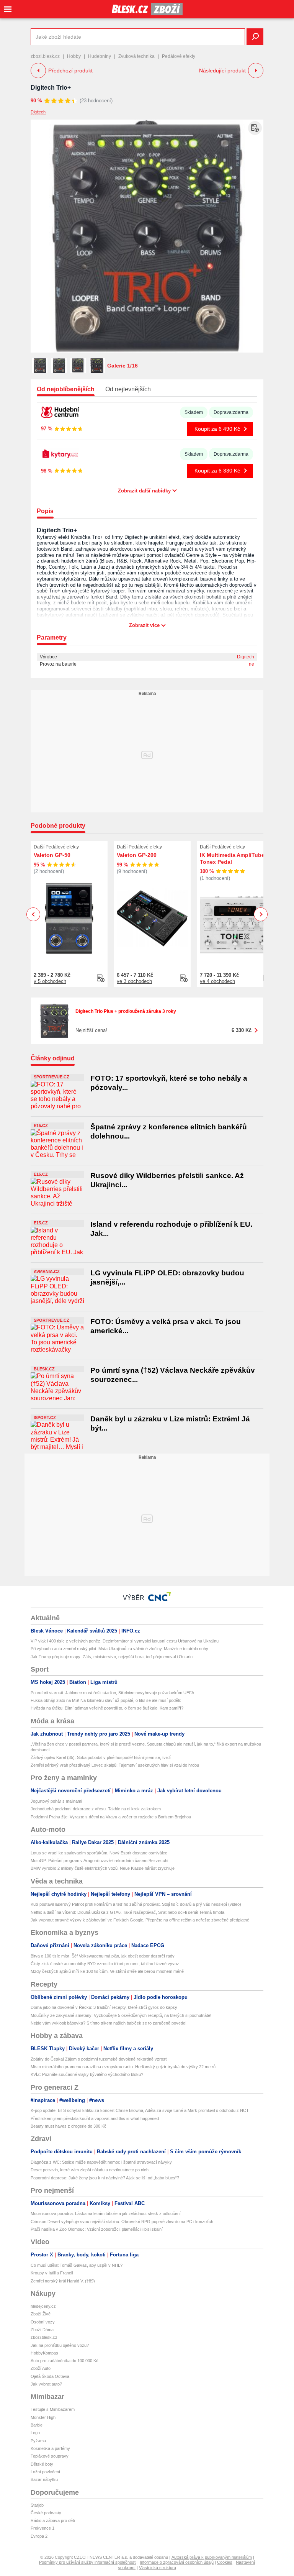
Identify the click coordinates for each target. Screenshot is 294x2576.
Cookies (225, 2562)
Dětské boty (42, 2464)
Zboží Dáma (42, 2330)
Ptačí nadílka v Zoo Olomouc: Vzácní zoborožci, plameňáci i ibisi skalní (97, 2229)
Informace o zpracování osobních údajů (177, 2562)
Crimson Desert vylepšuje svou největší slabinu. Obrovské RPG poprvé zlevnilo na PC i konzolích (122, 2222)
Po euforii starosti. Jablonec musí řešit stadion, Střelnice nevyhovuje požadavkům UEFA (112, 1693)
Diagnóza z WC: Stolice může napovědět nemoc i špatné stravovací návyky (101, 2162)
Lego (35, 2433)
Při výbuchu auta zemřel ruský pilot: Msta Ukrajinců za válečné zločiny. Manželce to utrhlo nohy (119, 1649)
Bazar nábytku (44, 2479)
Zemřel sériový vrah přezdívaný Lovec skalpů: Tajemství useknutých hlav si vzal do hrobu (115, 1765)
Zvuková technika (136, 56)
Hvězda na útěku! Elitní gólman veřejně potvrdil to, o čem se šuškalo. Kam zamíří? (107, 1708)
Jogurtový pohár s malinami (56, 1801)
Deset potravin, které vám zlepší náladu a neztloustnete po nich (90, 2170)
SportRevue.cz (51, 1077)
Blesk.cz (44, 1369)
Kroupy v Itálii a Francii (52, 2273)
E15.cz (41, 1126)
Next (261, 915)
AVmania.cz (47, 1272)
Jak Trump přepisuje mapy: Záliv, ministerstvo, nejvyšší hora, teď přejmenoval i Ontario (112, 1657)
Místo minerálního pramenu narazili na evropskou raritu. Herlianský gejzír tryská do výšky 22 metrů (123, 2067)
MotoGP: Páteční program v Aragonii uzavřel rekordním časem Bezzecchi (99, 1861)
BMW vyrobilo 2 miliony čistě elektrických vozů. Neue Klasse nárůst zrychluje (103, 1868)
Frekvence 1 (42, 2528)
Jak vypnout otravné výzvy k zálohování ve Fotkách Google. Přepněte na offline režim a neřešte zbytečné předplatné (140, 1920)
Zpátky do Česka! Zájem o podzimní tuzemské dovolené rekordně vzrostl (99, 2059)
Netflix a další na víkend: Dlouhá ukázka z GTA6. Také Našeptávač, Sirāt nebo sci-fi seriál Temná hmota (127, 1912)
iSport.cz (45, 1418)
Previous (33, 914)
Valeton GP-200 (137, 855)
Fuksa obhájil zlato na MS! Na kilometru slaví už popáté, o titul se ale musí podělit (106, 1700)
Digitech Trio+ (51, 88)
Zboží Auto (41, 2368)
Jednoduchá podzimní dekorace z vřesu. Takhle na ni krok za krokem (96, 1809)
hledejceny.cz (43, 2306)
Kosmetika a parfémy (50, 2448)
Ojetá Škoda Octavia (50, 2376)
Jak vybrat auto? (46, 2384)
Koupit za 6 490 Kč (217, 429)
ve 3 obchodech (134, 981)
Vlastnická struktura (158, 2568)
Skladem (194, 412)
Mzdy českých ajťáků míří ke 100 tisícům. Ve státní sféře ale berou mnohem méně (107, 1971)
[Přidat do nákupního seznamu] (255, 128)
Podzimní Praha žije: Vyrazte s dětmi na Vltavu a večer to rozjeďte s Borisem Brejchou (111, 1817)
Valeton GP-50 (52, 855)
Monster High (43, 2417)
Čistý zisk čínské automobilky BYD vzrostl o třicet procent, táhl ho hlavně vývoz (105, 1964)
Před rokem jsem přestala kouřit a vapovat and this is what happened (95, 2118)
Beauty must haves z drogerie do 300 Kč (69, 2126)
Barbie (37, 2425)
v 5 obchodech (50, 981)
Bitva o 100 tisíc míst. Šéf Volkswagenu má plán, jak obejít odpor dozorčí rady (103, 1956)
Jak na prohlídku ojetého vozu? (60, 2345)
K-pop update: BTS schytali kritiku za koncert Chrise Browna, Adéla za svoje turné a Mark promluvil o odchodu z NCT (140, 2110)
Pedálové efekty (179, 56)
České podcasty (46, 2513)
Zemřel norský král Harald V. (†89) (63, 2281)
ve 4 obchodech (217, 981)
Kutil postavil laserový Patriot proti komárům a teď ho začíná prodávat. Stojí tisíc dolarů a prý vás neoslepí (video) (136, 1904)
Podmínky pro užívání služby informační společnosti (88, 2562)
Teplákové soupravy (50, 2456)
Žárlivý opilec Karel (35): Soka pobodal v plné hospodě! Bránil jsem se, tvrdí (101, 1757)
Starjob (37, 2505)
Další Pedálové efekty (56, 847)
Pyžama (38, 2441)
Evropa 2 (39, 2536)
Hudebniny (100, 56)
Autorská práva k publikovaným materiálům (212, 2557)
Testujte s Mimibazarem (53, 2409)
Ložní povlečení (45, 2472)
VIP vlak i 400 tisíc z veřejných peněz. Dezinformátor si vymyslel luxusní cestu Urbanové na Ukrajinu (125, 1641)
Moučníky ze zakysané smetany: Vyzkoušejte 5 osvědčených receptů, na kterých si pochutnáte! (121, 2015)
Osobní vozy (43, 2322)
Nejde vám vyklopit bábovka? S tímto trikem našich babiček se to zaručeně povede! (109, 2023)
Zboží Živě (41, 2314)
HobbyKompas (44, 2353)
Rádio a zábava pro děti (53, 2520)
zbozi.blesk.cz (45, 56)
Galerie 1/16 (122, 366)
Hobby (74, 56)
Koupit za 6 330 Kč (217, 471)
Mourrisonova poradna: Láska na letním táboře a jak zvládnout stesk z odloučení (106, 2213)
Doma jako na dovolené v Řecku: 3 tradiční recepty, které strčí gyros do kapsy (104, 2007)
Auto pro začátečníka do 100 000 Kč (65, 2361)
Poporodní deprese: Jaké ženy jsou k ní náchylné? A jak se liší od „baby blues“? (105, 2178)
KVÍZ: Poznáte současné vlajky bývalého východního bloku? (87, 2074)
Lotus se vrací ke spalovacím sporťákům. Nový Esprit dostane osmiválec (99, 1853)
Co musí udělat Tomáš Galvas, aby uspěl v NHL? (77, 2265)
